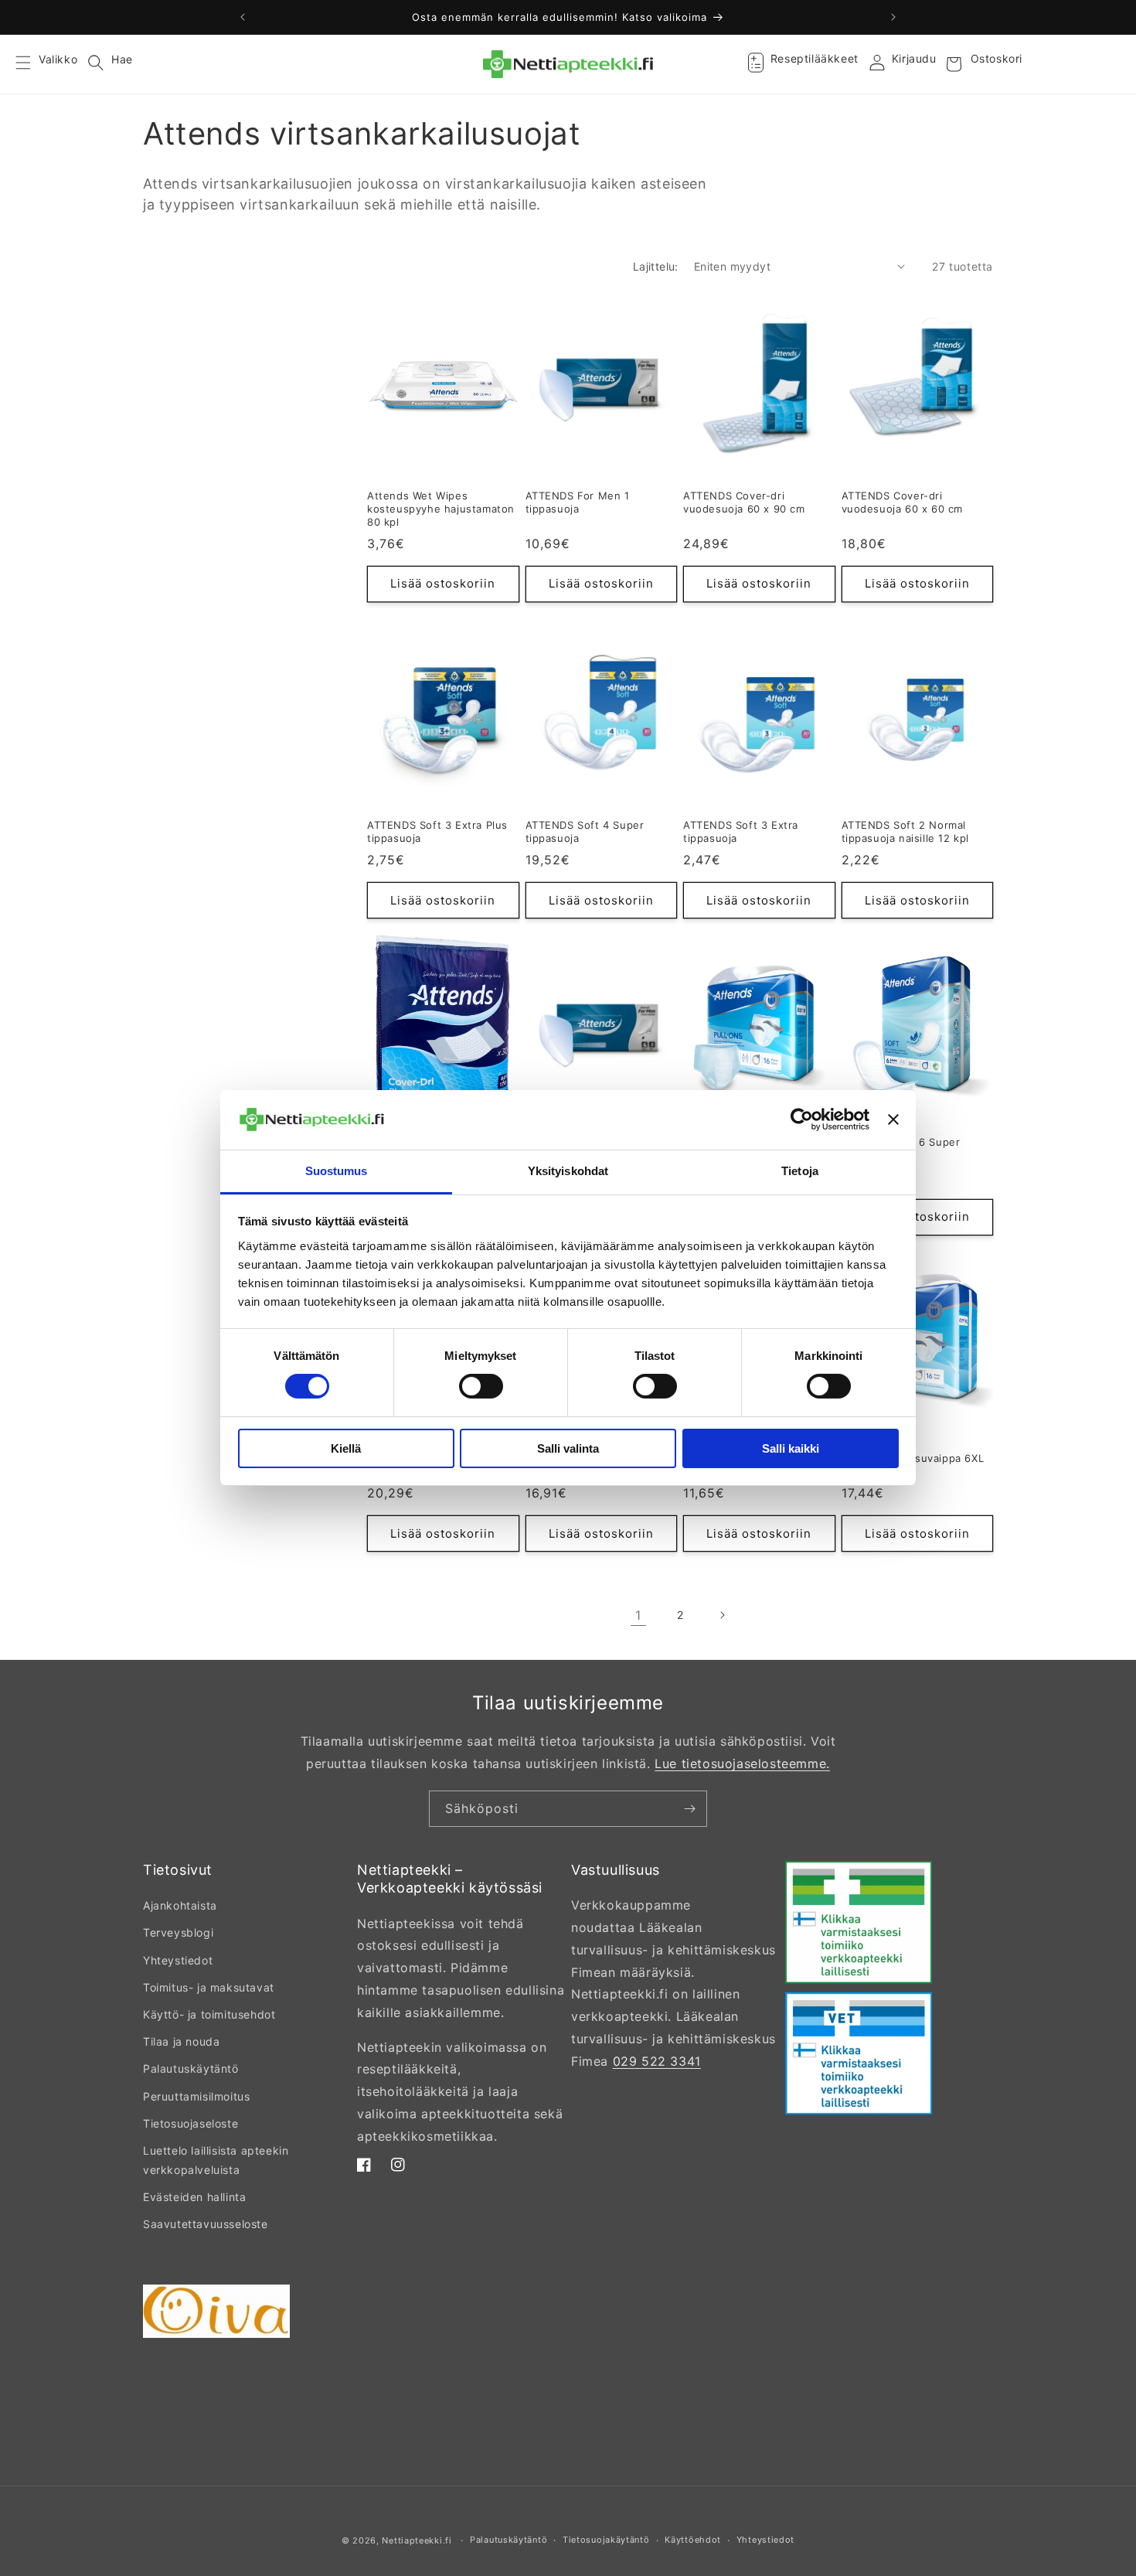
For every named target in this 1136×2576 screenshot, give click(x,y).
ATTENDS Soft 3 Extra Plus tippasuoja (437, 831)
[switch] (481, 1386)
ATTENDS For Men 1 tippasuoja (578, 502)
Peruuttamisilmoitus (196, 2096)
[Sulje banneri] (893, 1119)
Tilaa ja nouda (181, 2041)
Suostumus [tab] (337, 1171)
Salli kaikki (791, 1448)
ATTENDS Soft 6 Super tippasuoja (901, 1148)
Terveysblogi (178, 1932)
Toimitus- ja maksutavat (209, 1987)
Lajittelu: (656, 266)
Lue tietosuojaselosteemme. (742, 1763)
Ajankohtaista (180, 1905)
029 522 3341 (657, 2061)
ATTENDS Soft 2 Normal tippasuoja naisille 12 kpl (906, 831)
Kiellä (346, 1448)
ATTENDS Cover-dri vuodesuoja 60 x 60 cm (903, 502)
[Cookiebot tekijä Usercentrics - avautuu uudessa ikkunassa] (802, 1119)
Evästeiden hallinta (194, 2197)
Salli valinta (568, 1448)
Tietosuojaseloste (190, 2123)
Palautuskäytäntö (191, 2068)
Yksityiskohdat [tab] (568, 1171)
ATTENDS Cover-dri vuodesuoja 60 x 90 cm (744, 502)
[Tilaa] (689, 1809)
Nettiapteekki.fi (417, 2540)
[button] (32, 64)
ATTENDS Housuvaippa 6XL (913, 1458)
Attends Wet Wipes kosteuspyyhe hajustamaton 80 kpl (441, 509)
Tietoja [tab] (800, 1171)
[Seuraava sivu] (722, 1615)
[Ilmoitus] (893, 17)
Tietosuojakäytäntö (606, 2540)
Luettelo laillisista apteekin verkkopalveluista (216, 2160)
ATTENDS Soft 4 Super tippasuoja (585, 831)
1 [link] (638, 1615)
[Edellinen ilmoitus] (243, 17)
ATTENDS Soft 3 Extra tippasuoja (741, 831)
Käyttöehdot (693, 2540)
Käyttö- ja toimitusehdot (209, 2014)
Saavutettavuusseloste (206, 2224)
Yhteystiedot (178, 1960)
